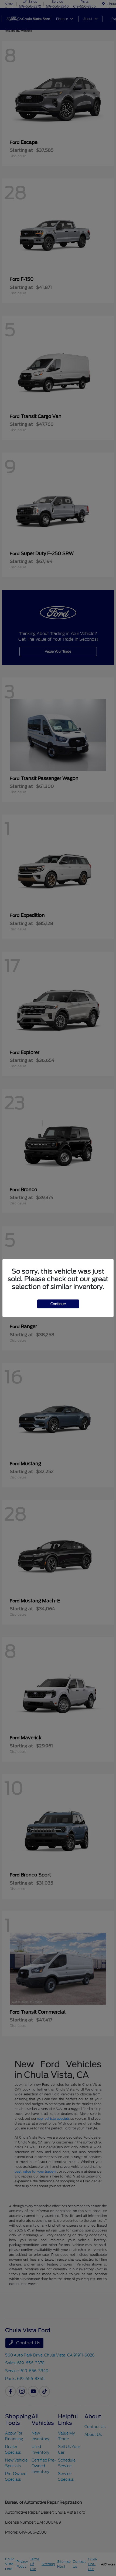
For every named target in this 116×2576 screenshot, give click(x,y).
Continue (58, 1304)
